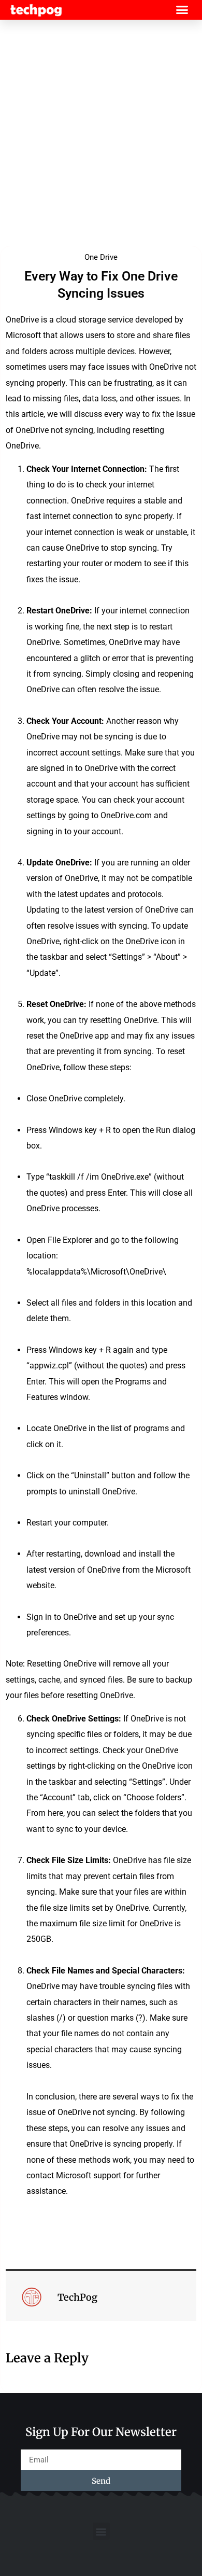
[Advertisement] (101, 131)
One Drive (101, 257)
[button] (182, 10)
